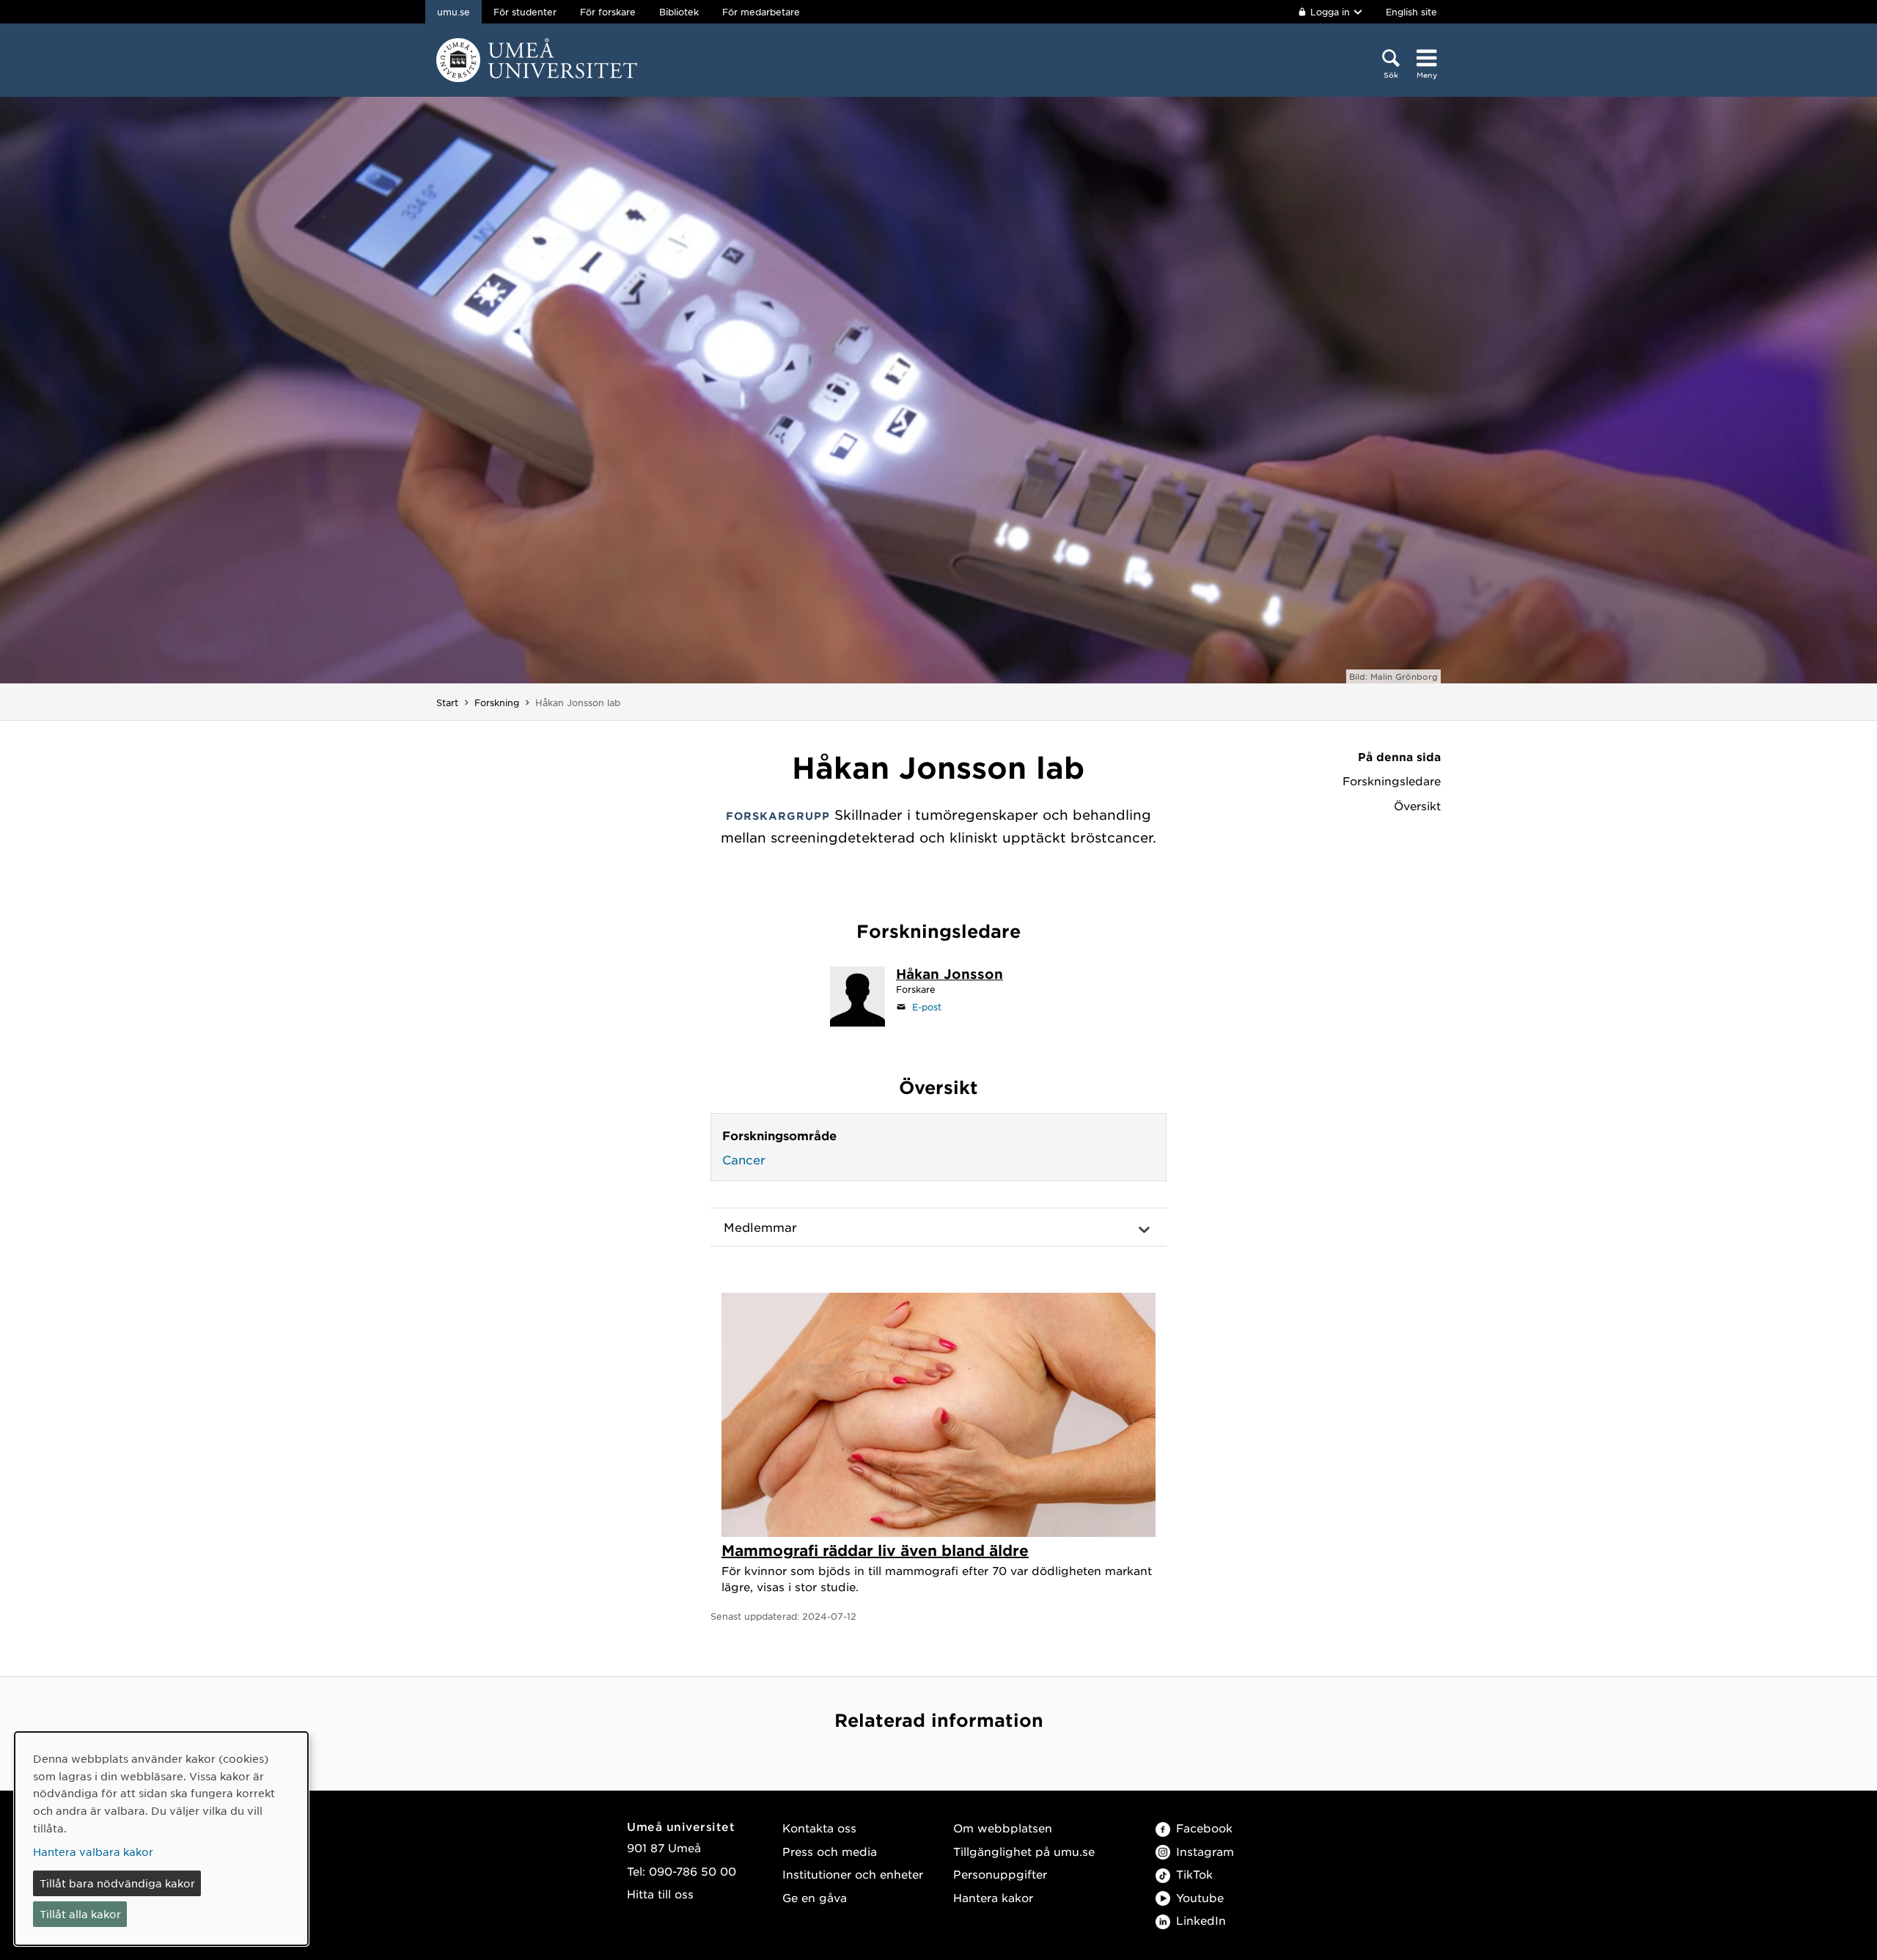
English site (1411, 12)
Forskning (497, 702)
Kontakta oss (819, 1828)
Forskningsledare (1392, 781)
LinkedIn (1201, 1920)
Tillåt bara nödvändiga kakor (117, 1883)
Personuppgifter (1000, 1874)
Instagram (1205, 1851)
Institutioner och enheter (853, 1874)
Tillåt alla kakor (80, 1914)
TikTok (1194, 1874)
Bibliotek (679, 12)
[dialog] (161, 1839)
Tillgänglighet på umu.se (1024, 1851)
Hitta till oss (660, 1894)
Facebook (1204, 1828)
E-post (927, 1007)
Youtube (1200, 1897)
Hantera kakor (993, 1897)
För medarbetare (761, 12)
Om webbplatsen (1003, 1828)
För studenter (525, 12)
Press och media (830, 1851)
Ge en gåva (815, 1897)
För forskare (608, 12)
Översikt (1417, 806)
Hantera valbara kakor (93, 1851)
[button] (938, 1227)
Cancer (744, 1159)
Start (447, 702)
